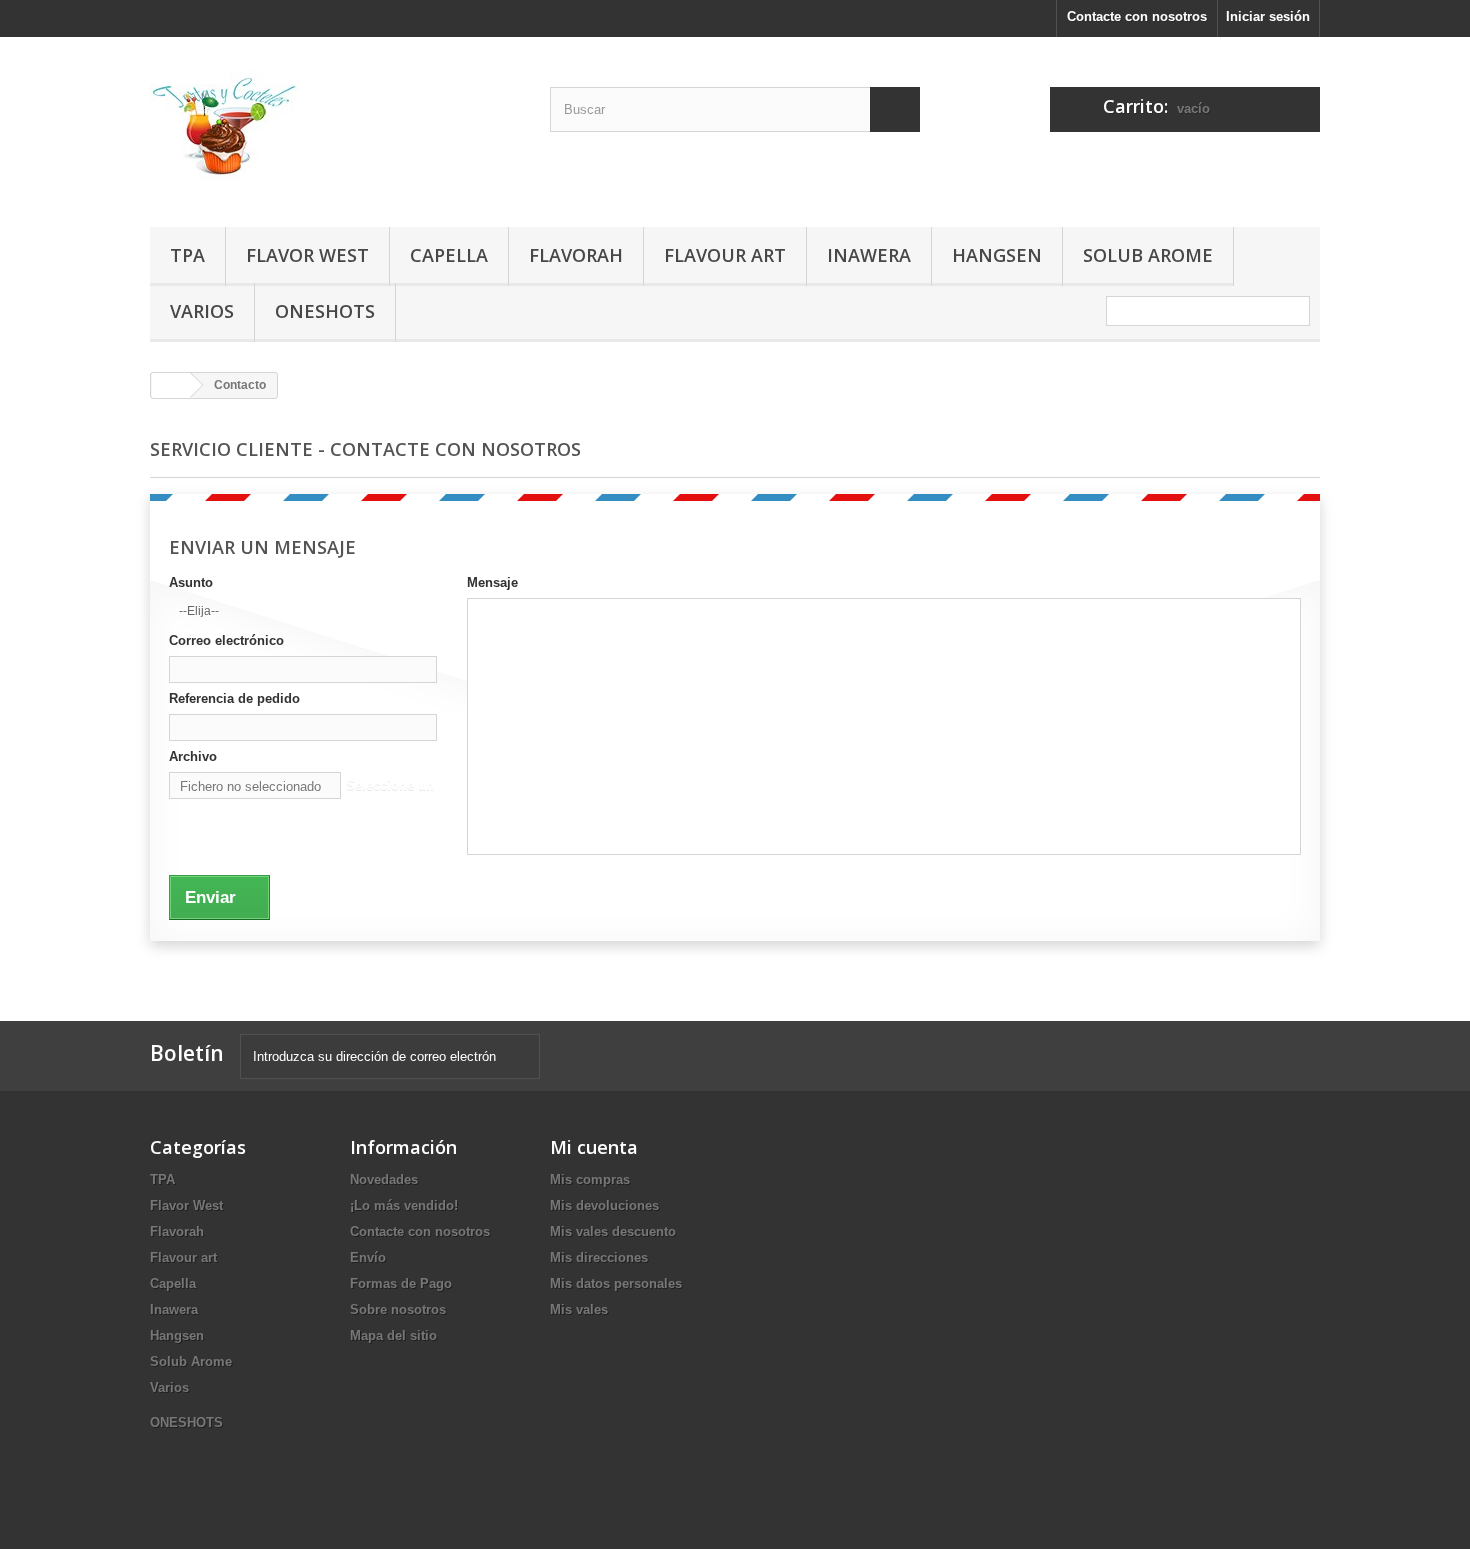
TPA (187, 255)
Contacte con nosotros (1137, 16)
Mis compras (590, 1179)
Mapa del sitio (393, 1335)
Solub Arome (1148, 255)
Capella (449, 255)
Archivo (193, 756)
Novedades (384, 1179)
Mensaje (492, 582)
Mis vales (579, 1309)
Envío (368, 1257)
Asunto (191, 582)
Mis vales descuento (613, 1231)
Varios (202, 311)
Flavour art (725, 255)
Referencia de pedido (234, 698)
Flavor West (307, 255)
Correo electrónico (226, 640)
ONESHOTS (325, 311)
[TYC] (335, 127)
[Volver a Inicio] (171, 385)
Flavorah (576, 255)
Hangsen (997, 255)
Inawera (869, 255)
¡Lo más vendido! (404, 1205)
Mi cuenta (594, 1147)
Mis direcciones (599, 1257)
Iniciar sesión (1268, 16)
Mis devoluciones (604, 1205)
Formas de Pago (401, 1283)
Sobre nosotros (398, 1309)
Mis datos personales (616, 1283)
